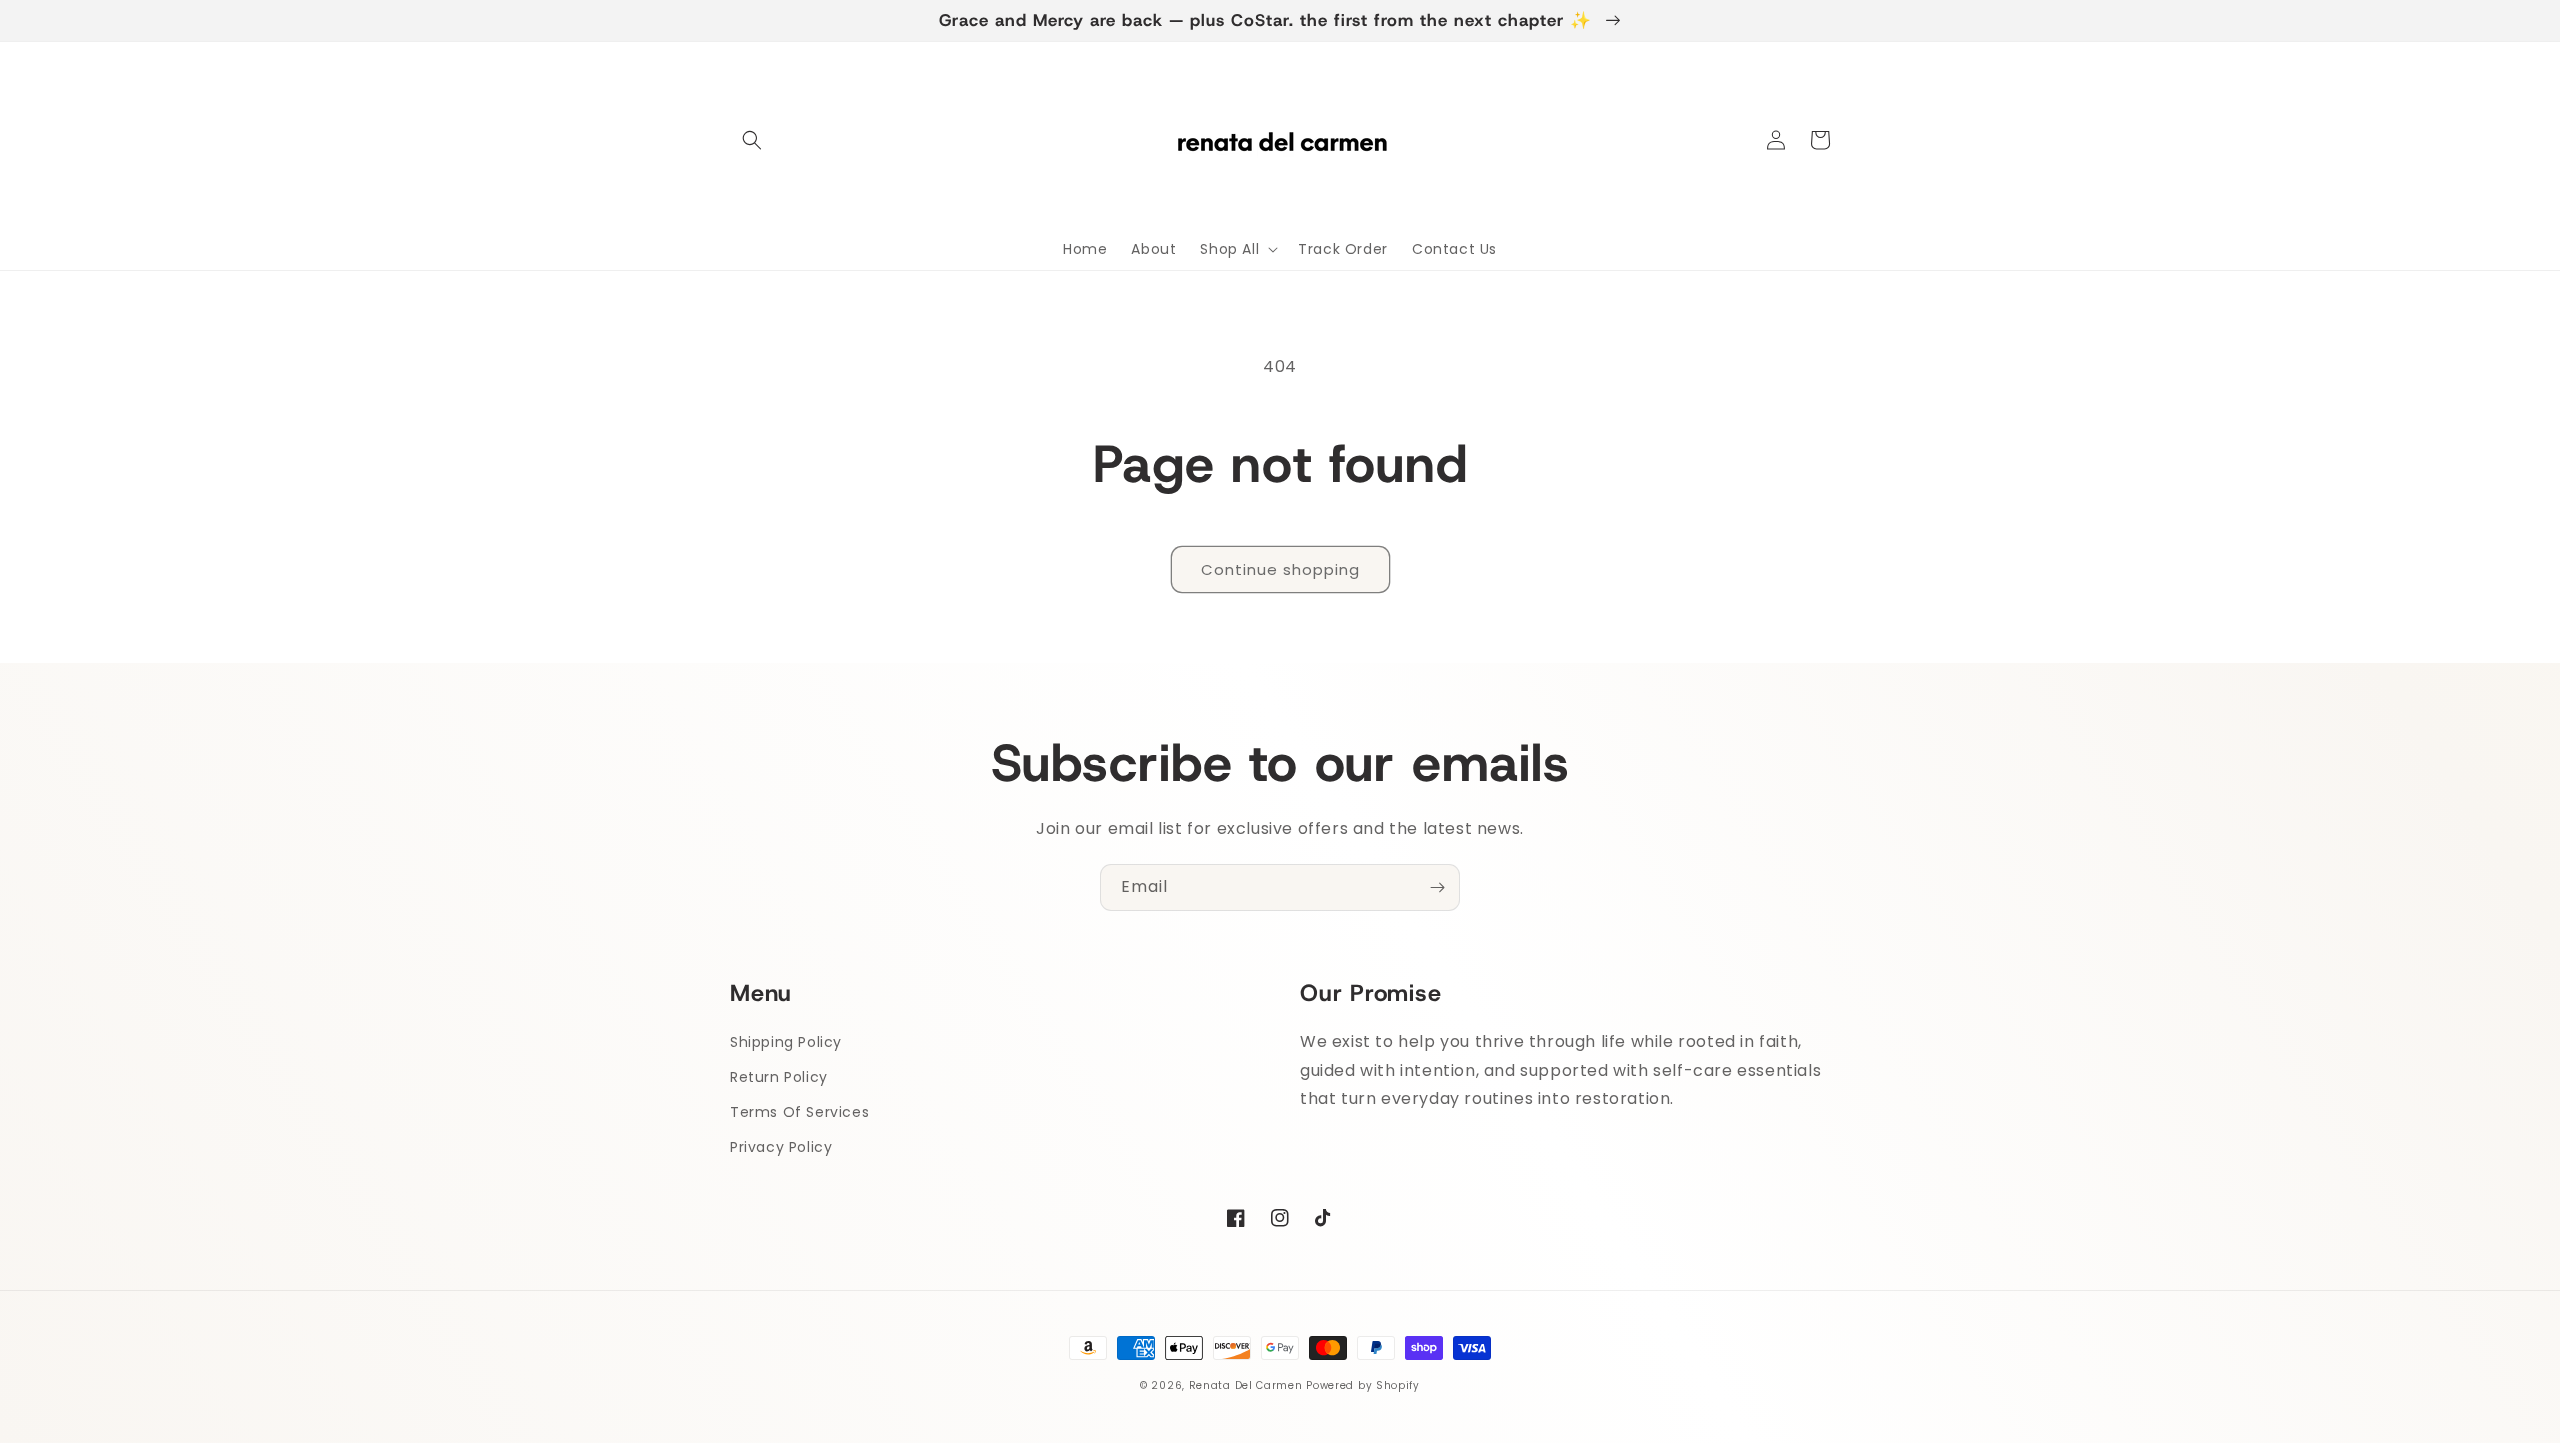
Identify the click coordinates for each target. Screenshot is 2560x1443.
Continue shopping (1280, 569)
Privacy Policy (781, 1147)
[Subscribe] (1437, 887)
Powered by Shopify (1363, 1385)
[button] (752, 140)
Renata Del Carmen (1246, 1385)
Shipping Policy (786, 1042)
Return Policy (779, 1077)
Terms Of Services (799, 1112)
